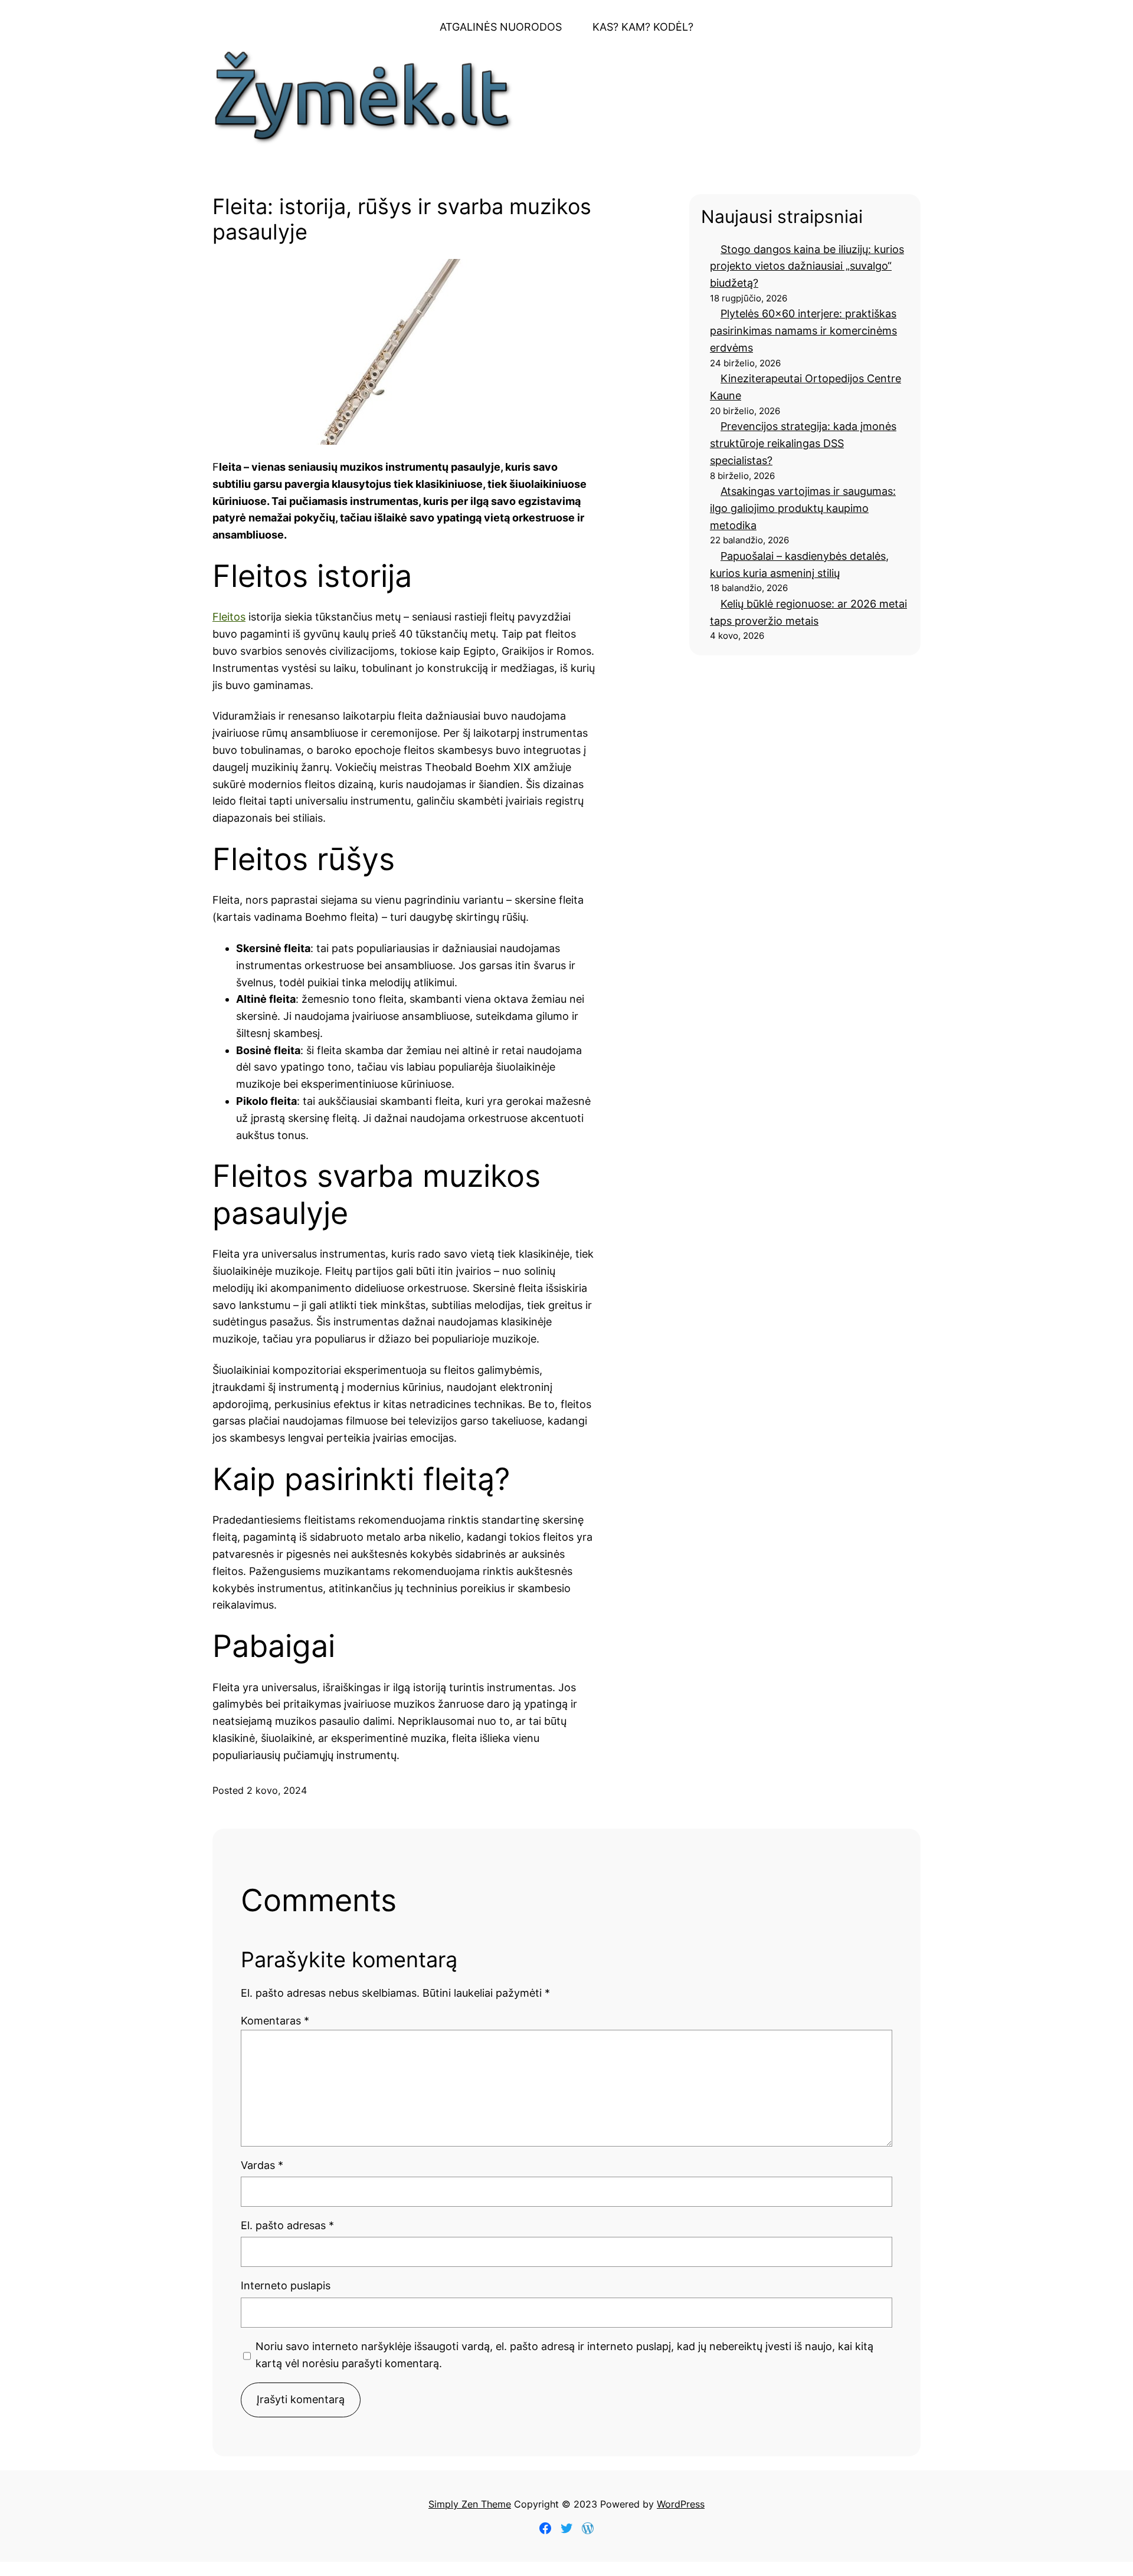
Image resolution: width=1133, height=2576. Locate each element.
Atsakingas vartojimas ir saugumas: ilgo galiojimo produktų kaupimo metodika (803, 508)
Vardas (262, 2165)
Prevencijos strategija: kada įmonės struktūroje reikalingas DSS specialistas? (803, 443)
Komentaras (275, 2021)
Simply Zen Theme (470, 2504)
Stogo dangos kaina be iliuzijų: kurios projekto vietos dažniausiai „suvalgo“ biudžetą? (807, 266)
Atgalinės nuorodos (501, 27)
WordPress (681, 2504)
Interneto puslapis (286, 2285)
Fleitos (229, 617)
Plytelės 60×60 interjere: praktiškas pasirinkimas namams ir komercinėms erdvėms (803, 331)
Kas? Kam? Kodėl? (643, 27)
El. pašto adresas (287, 2225)
